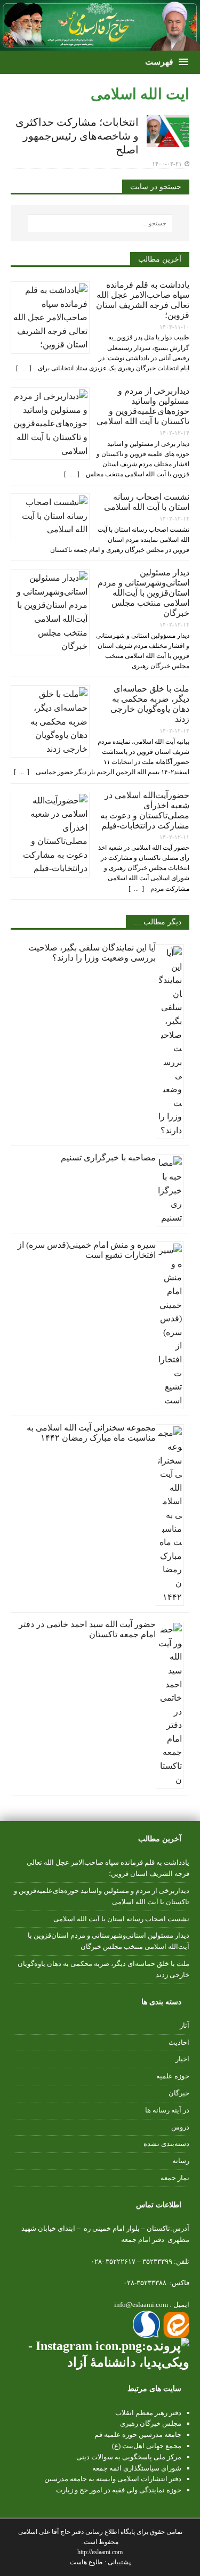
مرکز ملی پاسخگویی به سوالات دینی (129, 2457)
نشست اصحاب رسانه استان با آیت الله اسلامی (121, 1919)
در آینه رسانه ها (167, 2110)
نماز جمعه (175, 2178)
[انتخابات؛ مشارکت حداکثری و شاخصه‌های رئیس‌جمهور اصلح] (168, 140)
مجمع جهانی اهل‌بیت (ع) (147, 2446)
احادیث (179, 2042)
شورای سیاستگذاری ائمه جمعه (137, 2468)
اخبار (182, 2059)
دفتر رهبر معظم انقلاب (148, 2413)
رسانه (181, 2161)
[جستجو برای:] (100, 223)
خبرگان (179, 2093)
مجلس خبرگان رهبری (151, 2423)
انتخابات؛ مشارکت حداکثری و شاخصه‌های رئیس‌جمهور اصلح (77, 136)
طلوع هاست (87, 2562)
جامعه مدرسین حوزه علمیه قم (138, 2435)
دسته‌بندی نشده (166, 2144)
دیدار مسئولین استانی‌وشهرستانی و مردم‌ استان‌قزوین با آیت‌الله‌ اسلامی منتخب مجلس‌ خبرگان (143, 593)
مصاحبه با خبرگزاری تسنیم (108, 1157)
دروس (180, 2127)
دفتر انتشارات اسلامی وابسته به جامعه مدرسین (113, 2479)
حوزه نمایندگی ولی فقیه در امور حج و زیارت (119, 2490)
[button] (166, 62)
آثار (185, 2025)
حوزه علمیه (173, 2076)
